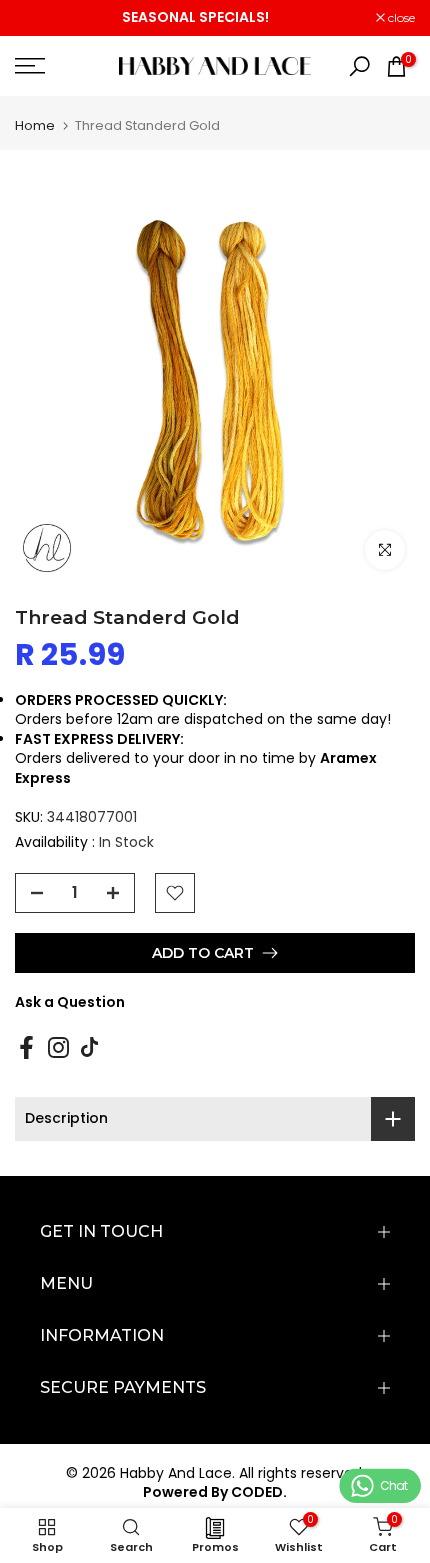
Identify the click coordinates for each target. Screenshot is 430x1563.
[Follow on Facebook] (26, 1047)
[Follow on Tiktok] (89, 1047)
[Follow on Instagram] (58, 1047)
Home (35, 125)
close (400, 18)
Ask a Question (70, 1002)
